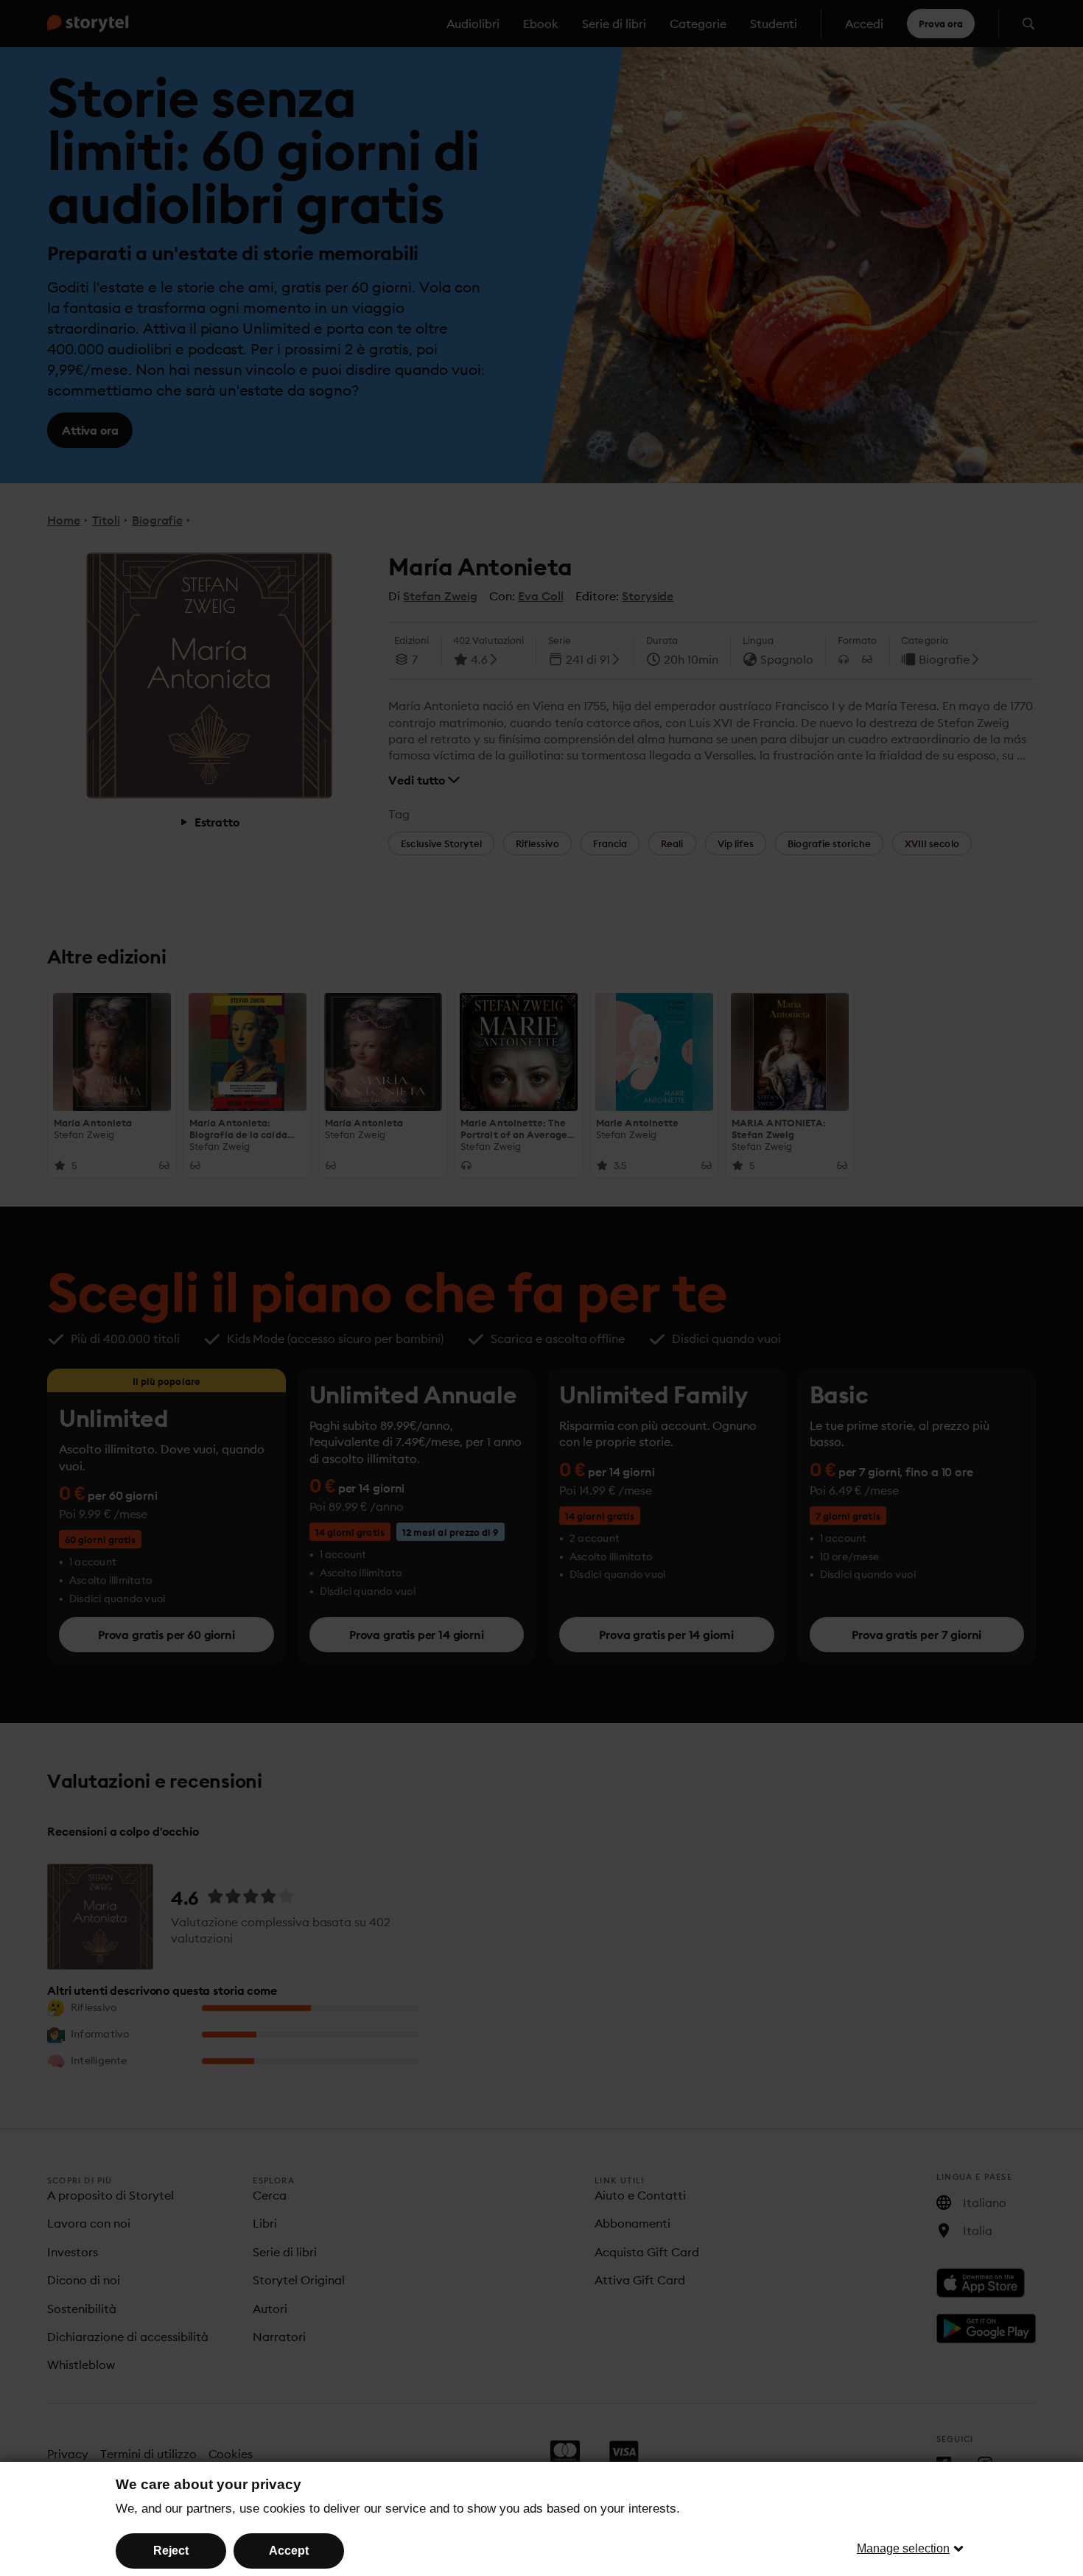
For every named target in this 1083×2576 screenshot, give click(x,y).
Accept (289, 2551)
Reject (171, 2551)
